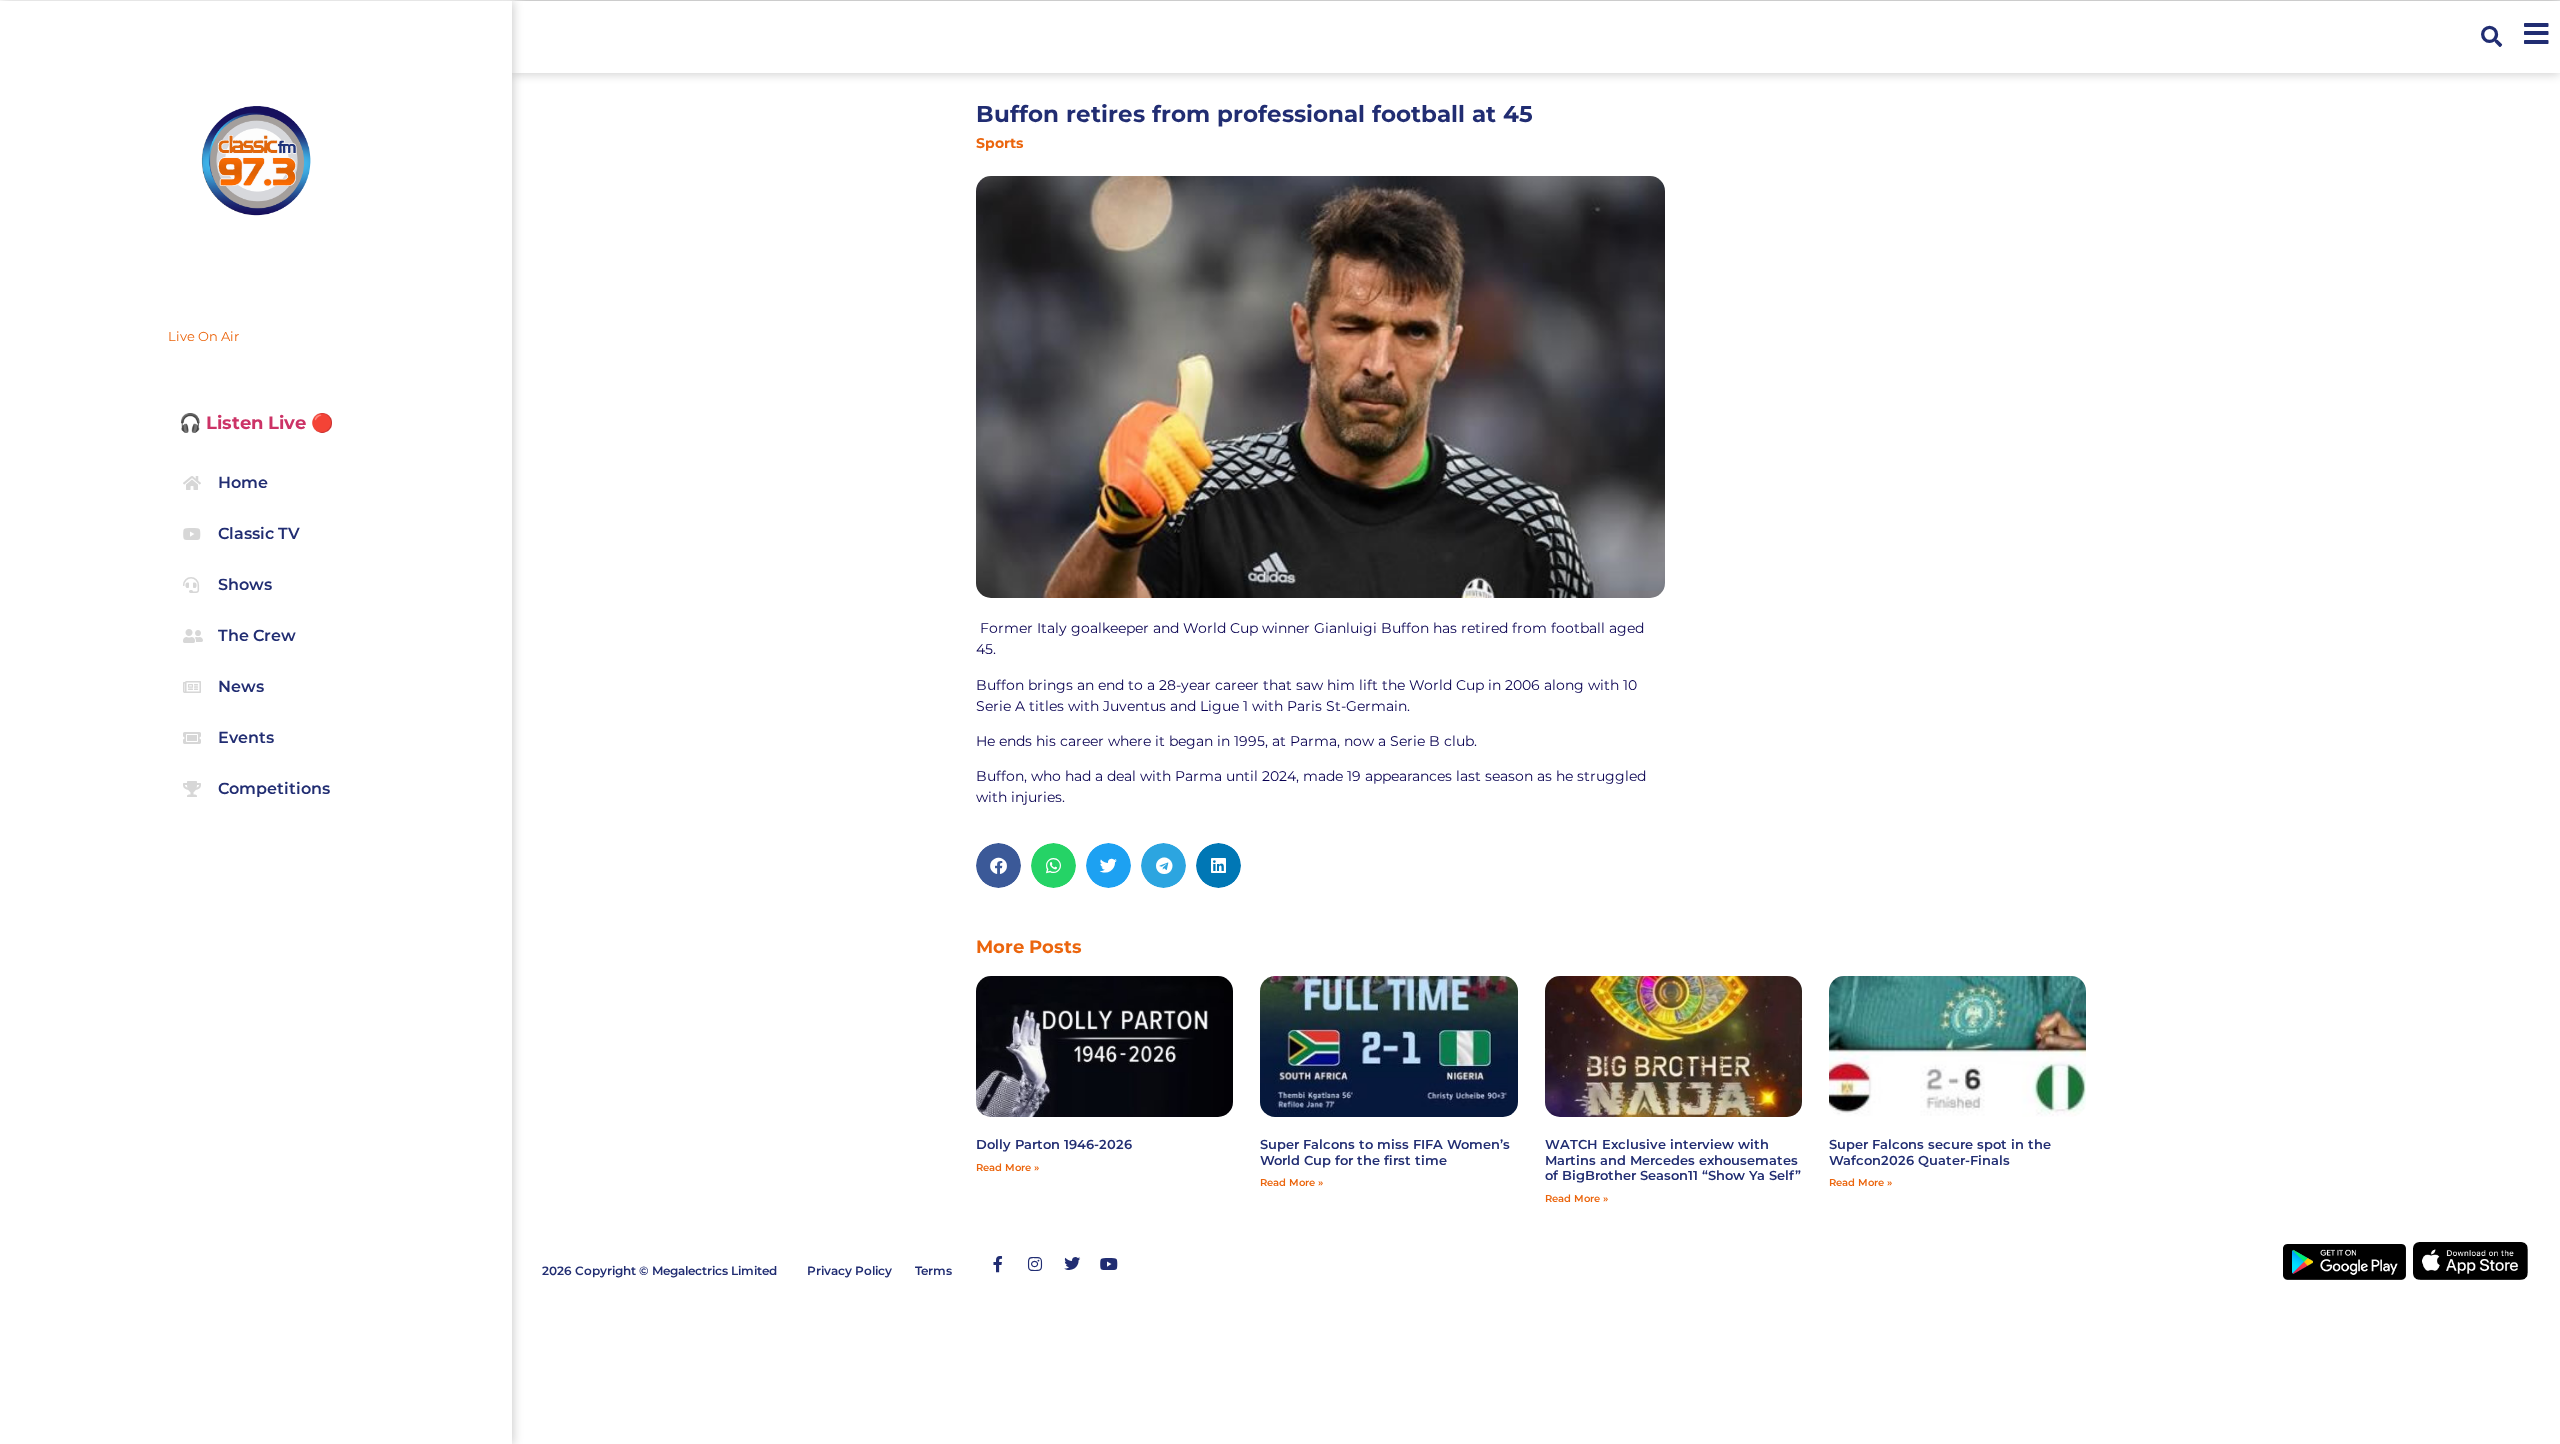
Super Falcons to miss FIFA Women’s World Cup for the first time (1385, 1152)
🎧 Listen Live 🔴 (256, 423)
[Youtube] (1109, 1264)
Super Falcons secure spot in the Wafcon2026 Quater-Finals (1940, 1152)
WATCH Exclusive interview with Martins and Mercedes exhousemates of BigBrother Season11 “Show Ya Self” (1673, 1159)
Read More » (1007, 1167)
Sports (999, 143)
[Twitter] (1072, 1264)
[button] (2491, 37)
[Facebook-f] (998, 1264)
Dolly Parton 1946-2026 (1054, 1144)
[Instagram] (1035, 1264)
